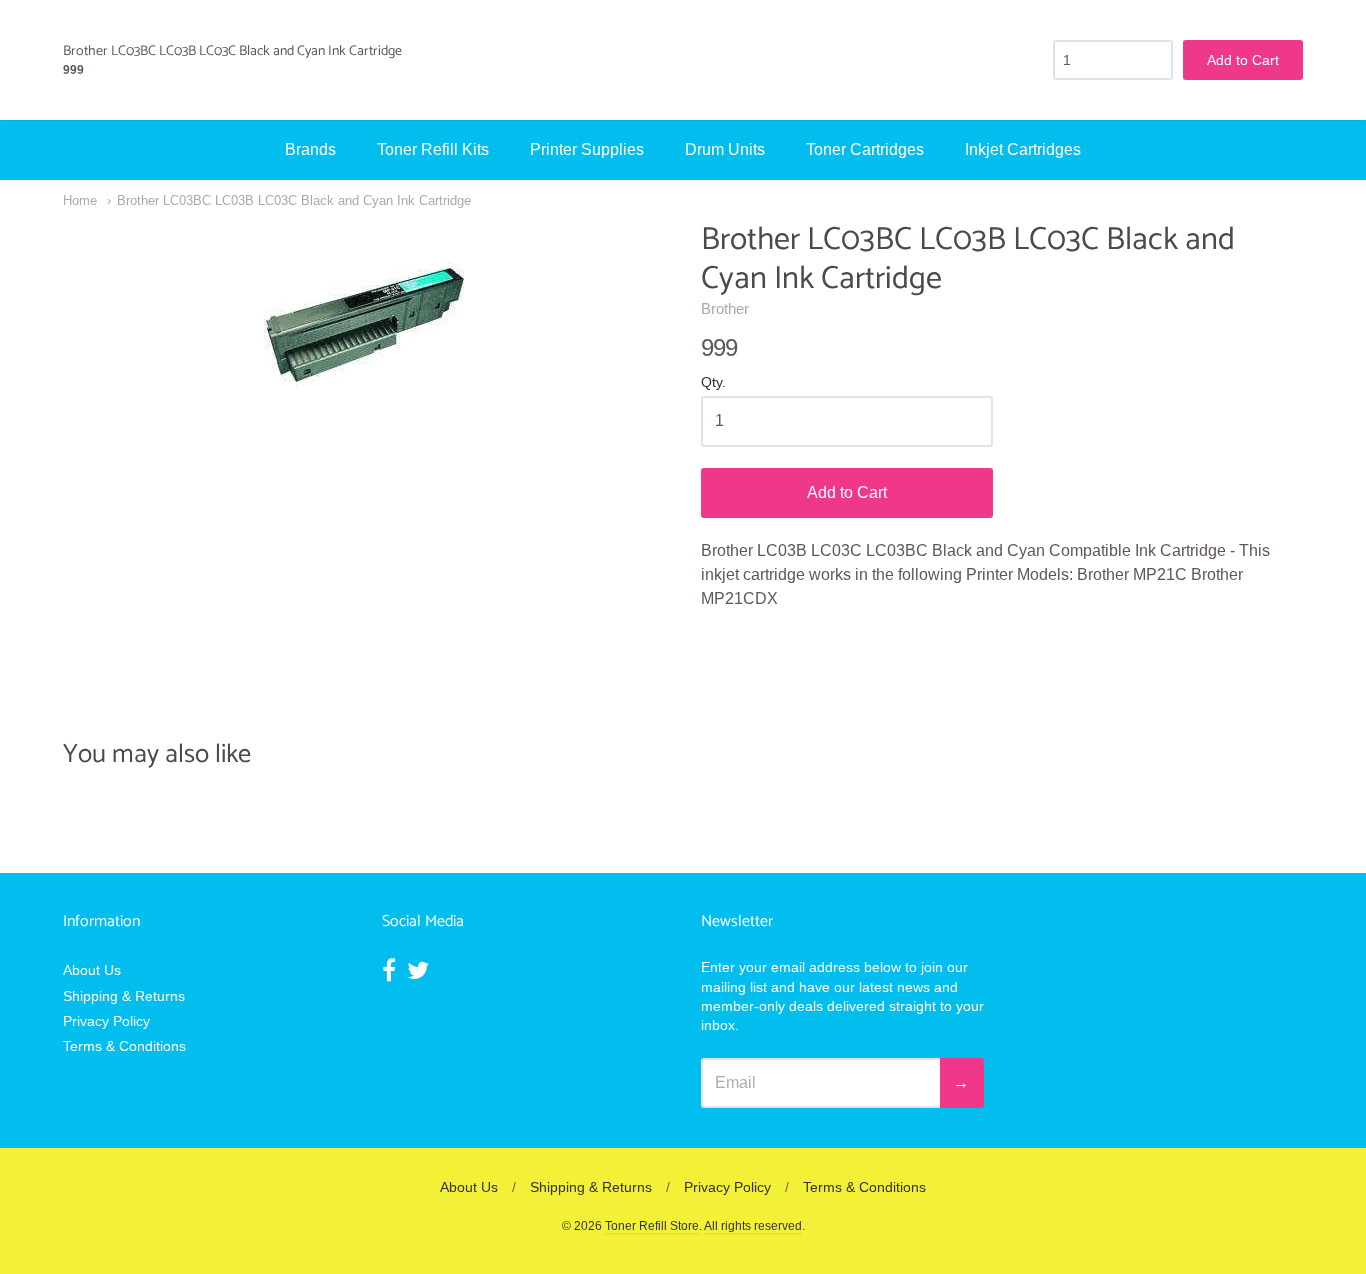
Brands (310, 149)
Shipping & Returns (124, 996)
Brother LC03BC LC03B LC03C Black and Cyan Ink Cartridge (294, 200)
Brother (725, 308)
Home (80, 200)
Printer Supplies (587, 149)
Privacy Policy (106, 1021)
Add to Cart (847, 492)
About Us (92, 970)
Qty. (713, 382)
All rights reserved (753, 1226)
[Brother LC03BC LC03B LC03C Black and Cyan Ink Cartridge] (364, 321)
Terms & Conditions (124, 1046)
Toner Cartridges (865, 149)
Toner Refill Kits (433, 149)
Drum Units (725, 149)
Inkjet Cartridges (1023, 149)
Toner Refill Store (652, 1226)
